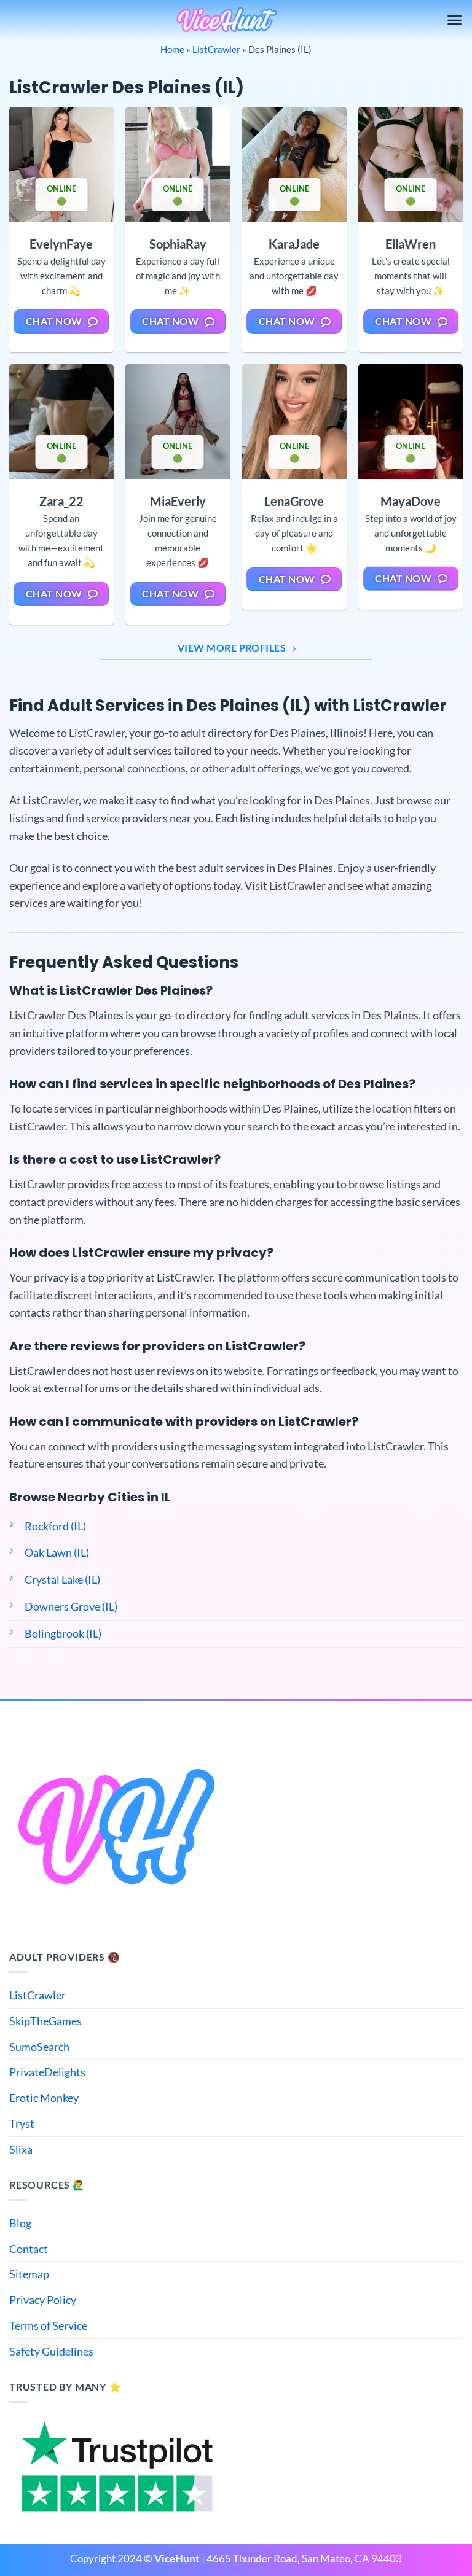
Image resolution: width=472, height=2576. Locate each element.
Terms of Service (48, 2325)
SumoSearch (39, 2047)
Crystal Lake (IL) (62, 1579)
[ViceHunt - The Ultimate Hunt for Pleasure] (227, 20)
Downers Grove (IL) (71, 1606)
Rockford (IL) (55, 1526)
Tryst (22, 2123)
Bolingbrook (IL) (63, 1633)
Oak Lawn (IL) (57, 1552)
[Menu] (454, 20)
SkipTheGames (45, 2021)
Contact (29, 2249)
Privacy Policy (43, 2300)
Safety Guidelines (51, 2351)
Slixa (21, 2149)
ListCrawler (216, 49)
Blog (20, 2223)
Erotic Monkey (44, 2098)
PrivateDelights (47, 2072)
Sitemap (29, 2274)
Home (172, 49)
